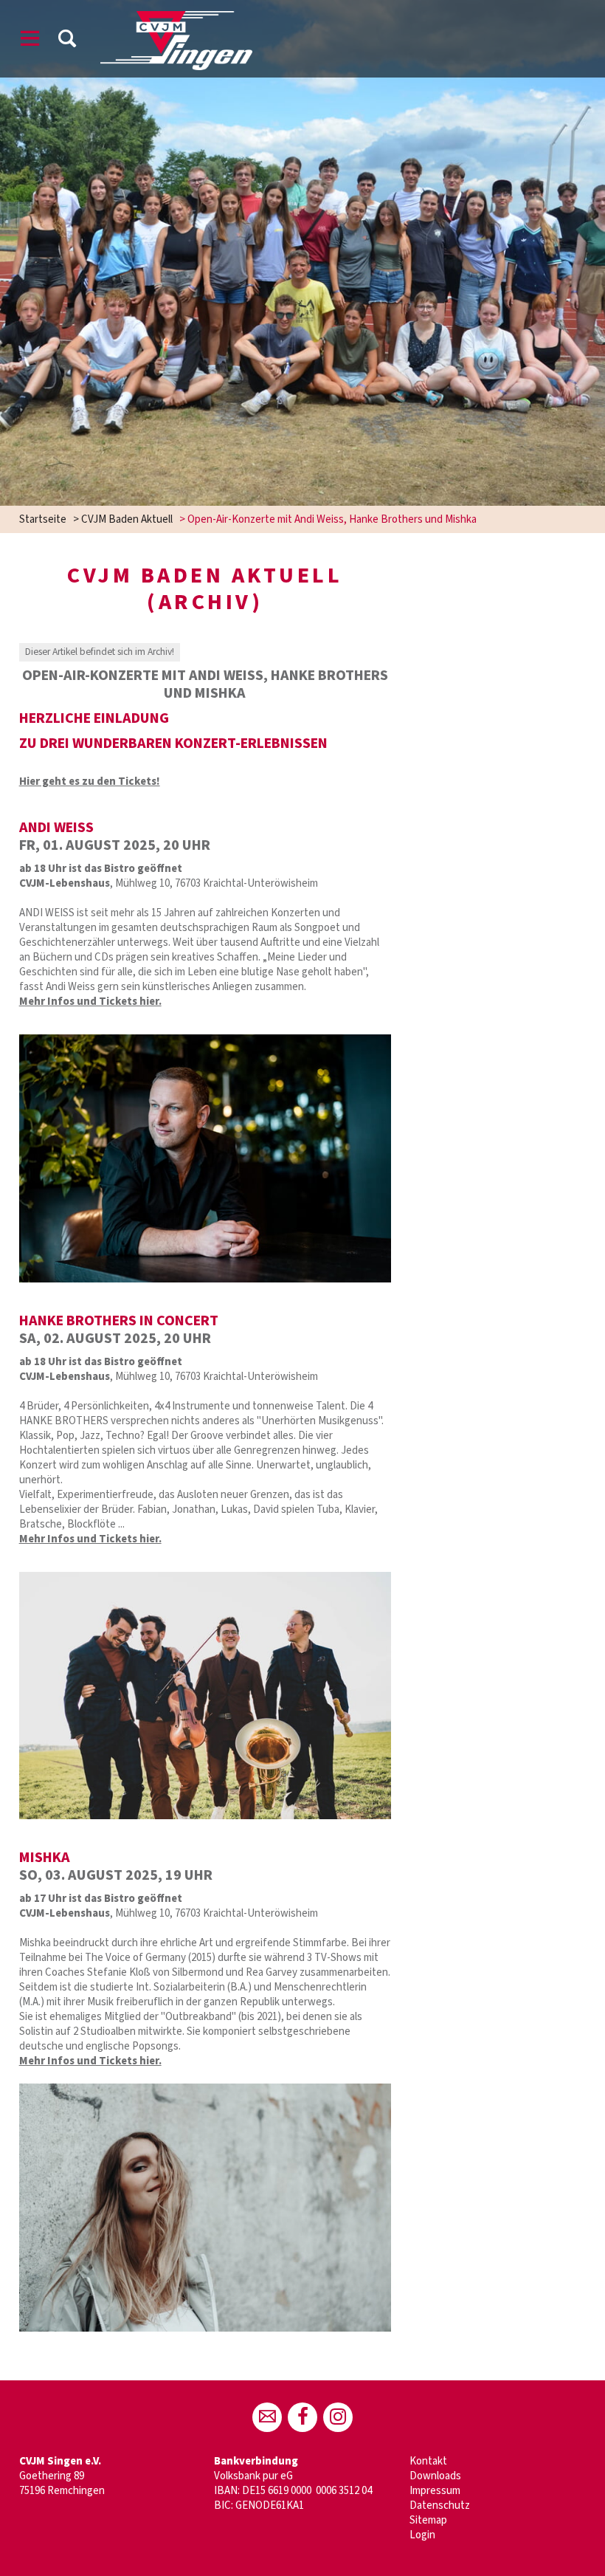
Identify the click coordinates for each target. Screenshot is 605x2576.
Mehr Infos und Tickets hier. (90, 1002)
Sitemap (428, 2520)
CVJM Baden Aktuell (127, 519)
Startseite (43, 519)
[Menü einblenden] (30, 41)
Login (422, 2535)
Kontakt (428, 2461)
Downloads (435, 2476)
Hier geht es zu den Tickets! (90, 782)
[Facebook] (302, 2417)
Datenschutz (440, 2505)
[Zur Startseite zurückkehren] (176, 18)
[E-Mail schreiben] (267, 2417)
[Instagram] (338, 2417)
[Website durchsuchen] (67, 41)
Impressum (435, 2491)
